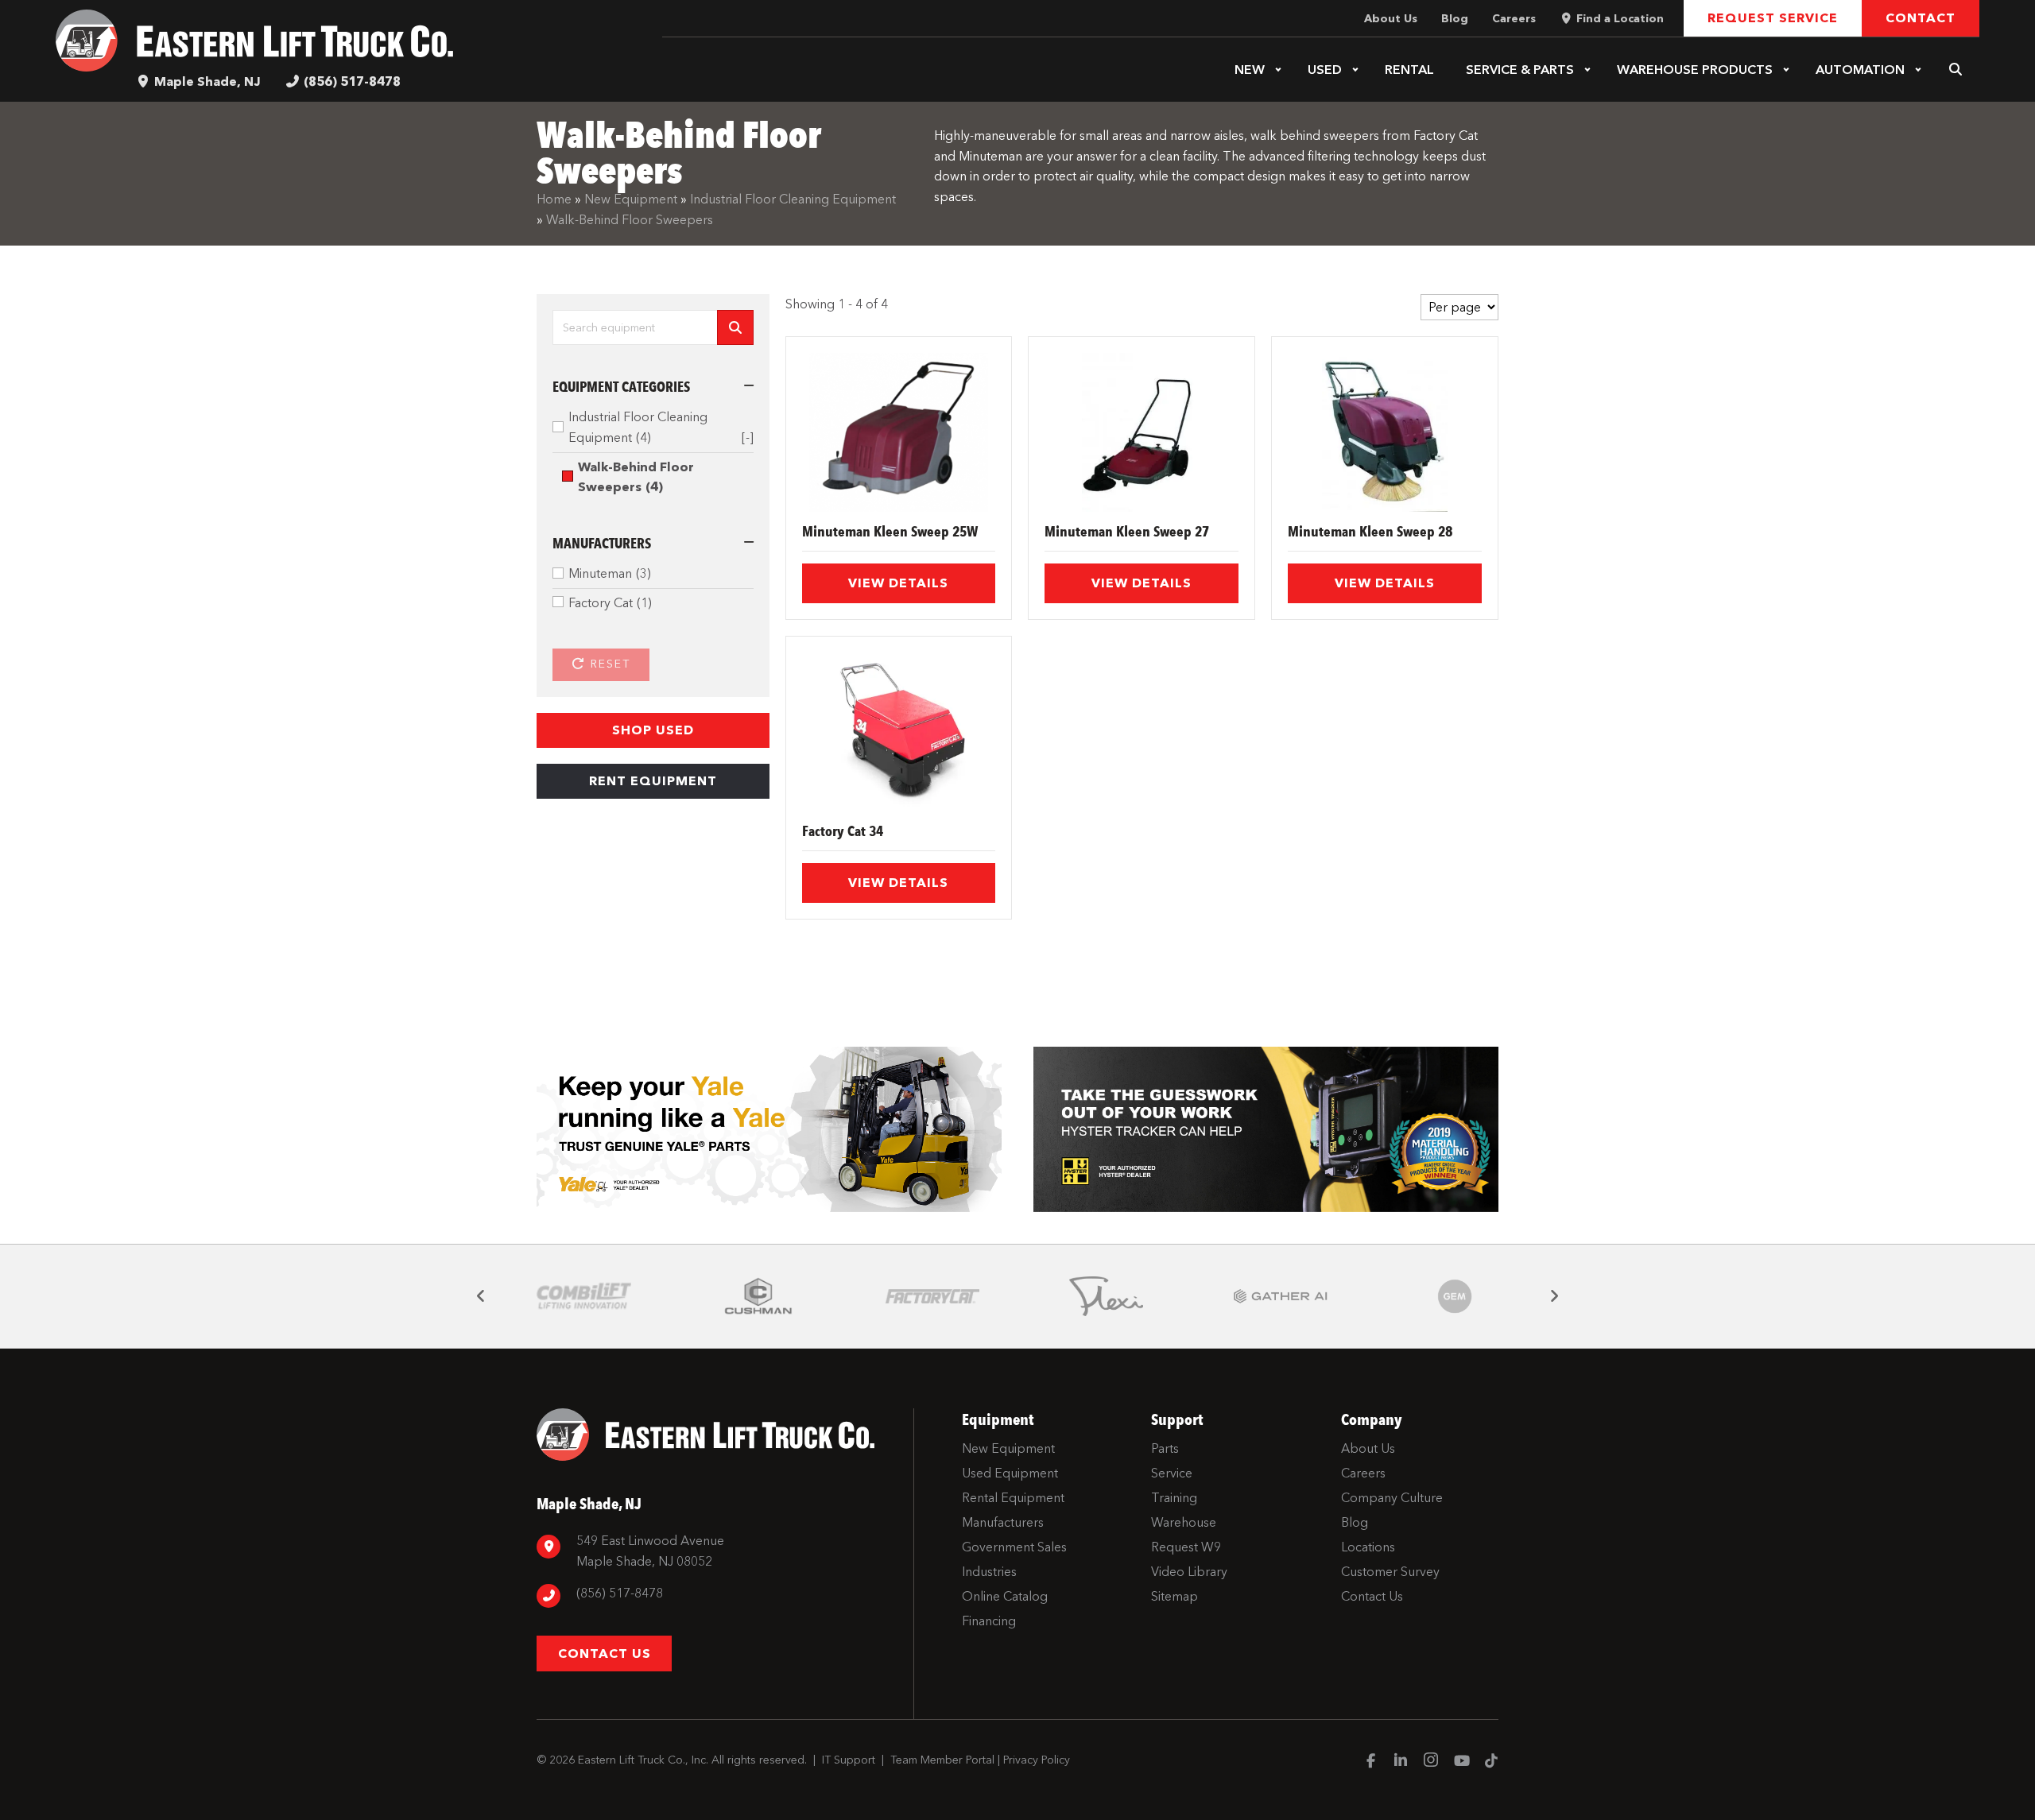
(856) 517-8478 (352, 81)
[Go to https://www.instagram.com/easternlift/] (1431, 1762)
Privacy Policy (1037, 1760)
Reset (608, 664)
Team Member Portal (942, 1760)
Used (1325, 70)
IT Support (849, 1760)
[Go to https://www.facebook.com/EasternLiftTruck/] (1370, 1762)
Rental (1409, 70)
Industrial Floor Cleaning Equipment (793, 199)
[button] (1278, 70)
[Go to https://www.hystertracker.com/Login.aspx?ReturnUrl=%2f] (1266, 1130)
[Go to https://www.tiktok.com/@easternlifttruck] (1491, 1762)
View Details (898, 583)
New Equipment (631, 199)
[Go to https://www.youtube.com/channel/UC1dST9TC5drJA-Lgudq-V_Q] (1461, 1762)
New (1250, 70)
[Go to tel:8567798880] (717, 1595)
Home (554, 199)
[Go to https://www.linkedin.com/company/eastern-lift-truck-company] (1401, 1762)
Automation (1860, 70)
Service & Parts (1520, 70)
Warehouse (1695, 70)
